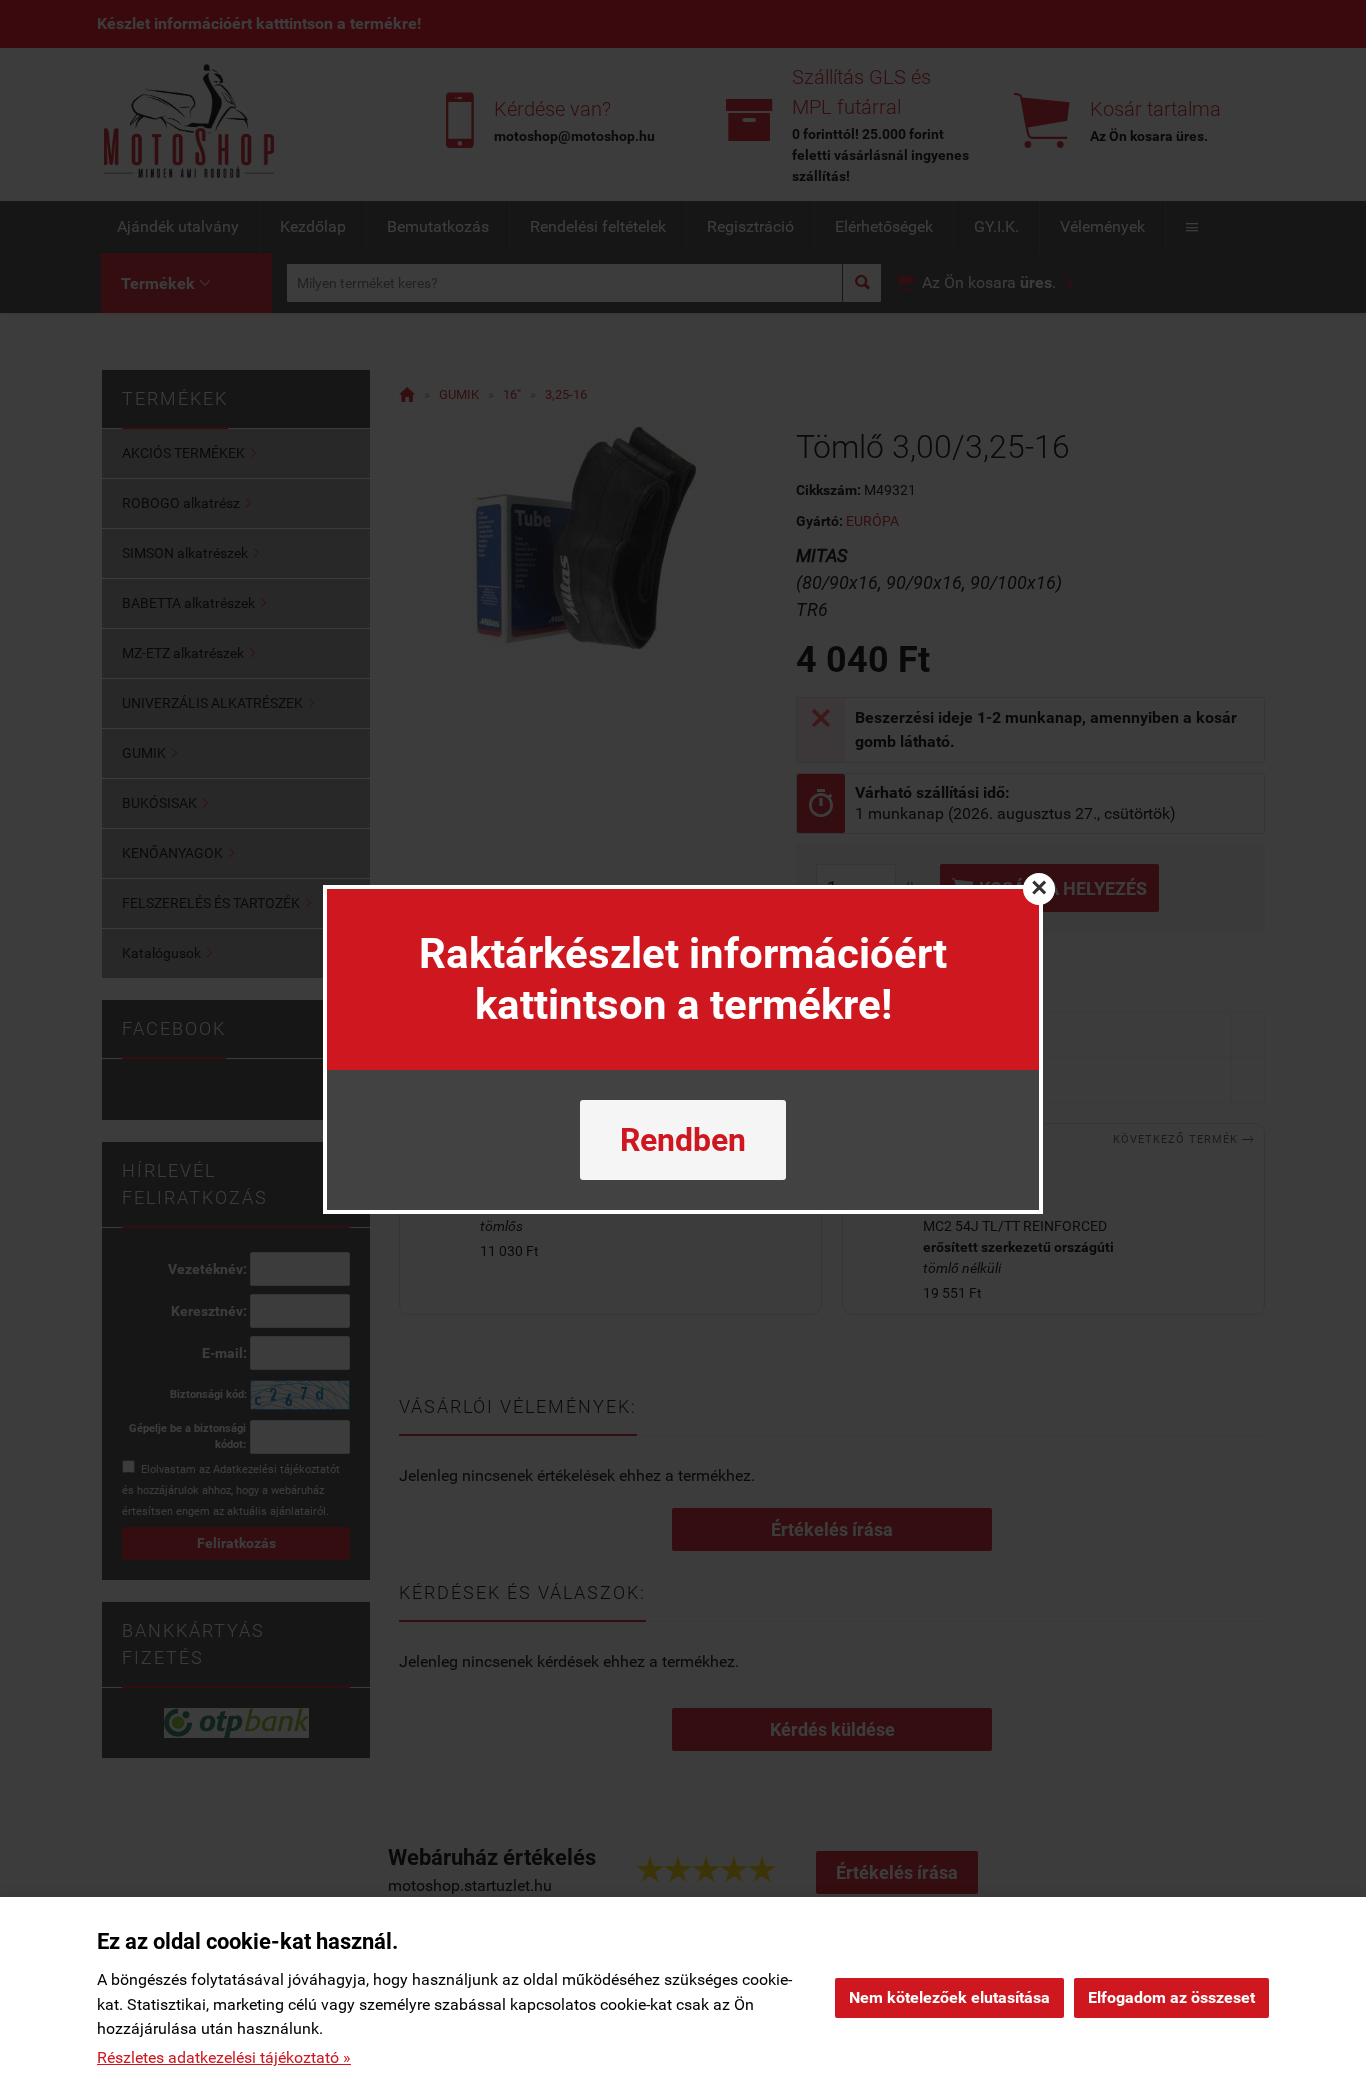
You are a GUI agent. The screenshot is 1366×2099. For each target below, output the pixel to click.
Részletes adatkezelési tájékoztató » (224, 2057)
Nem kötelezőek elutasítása (949, 1997)
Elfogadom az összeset (1171, 1997)
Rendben (683, 1140)
